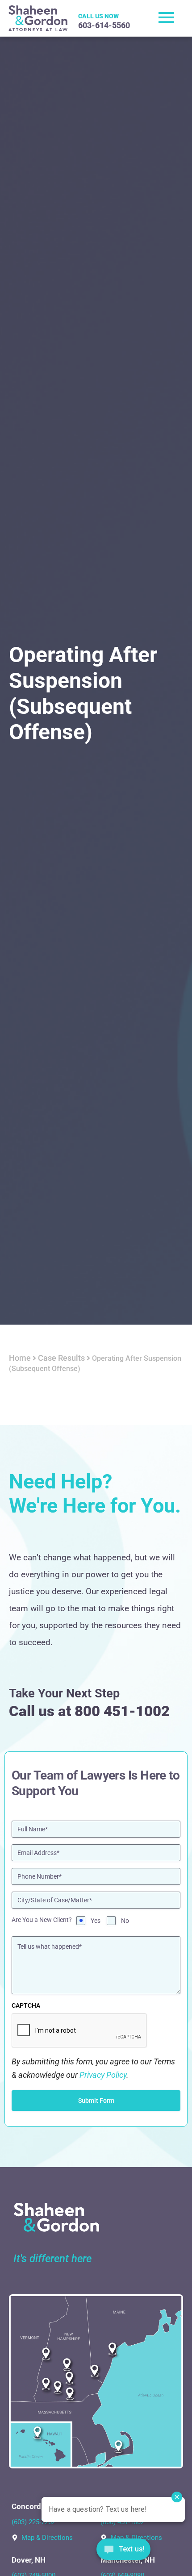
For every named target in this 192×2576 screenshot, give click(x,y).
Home (20, 1358)
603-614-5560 (104, 25)
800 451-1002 (122, 1711)
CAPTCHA (26, 2005)
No (125, 1921)
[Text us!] (123, 2552)
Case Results (61, 1358)
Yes (96, 1921)
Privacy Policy (103, 2075)
